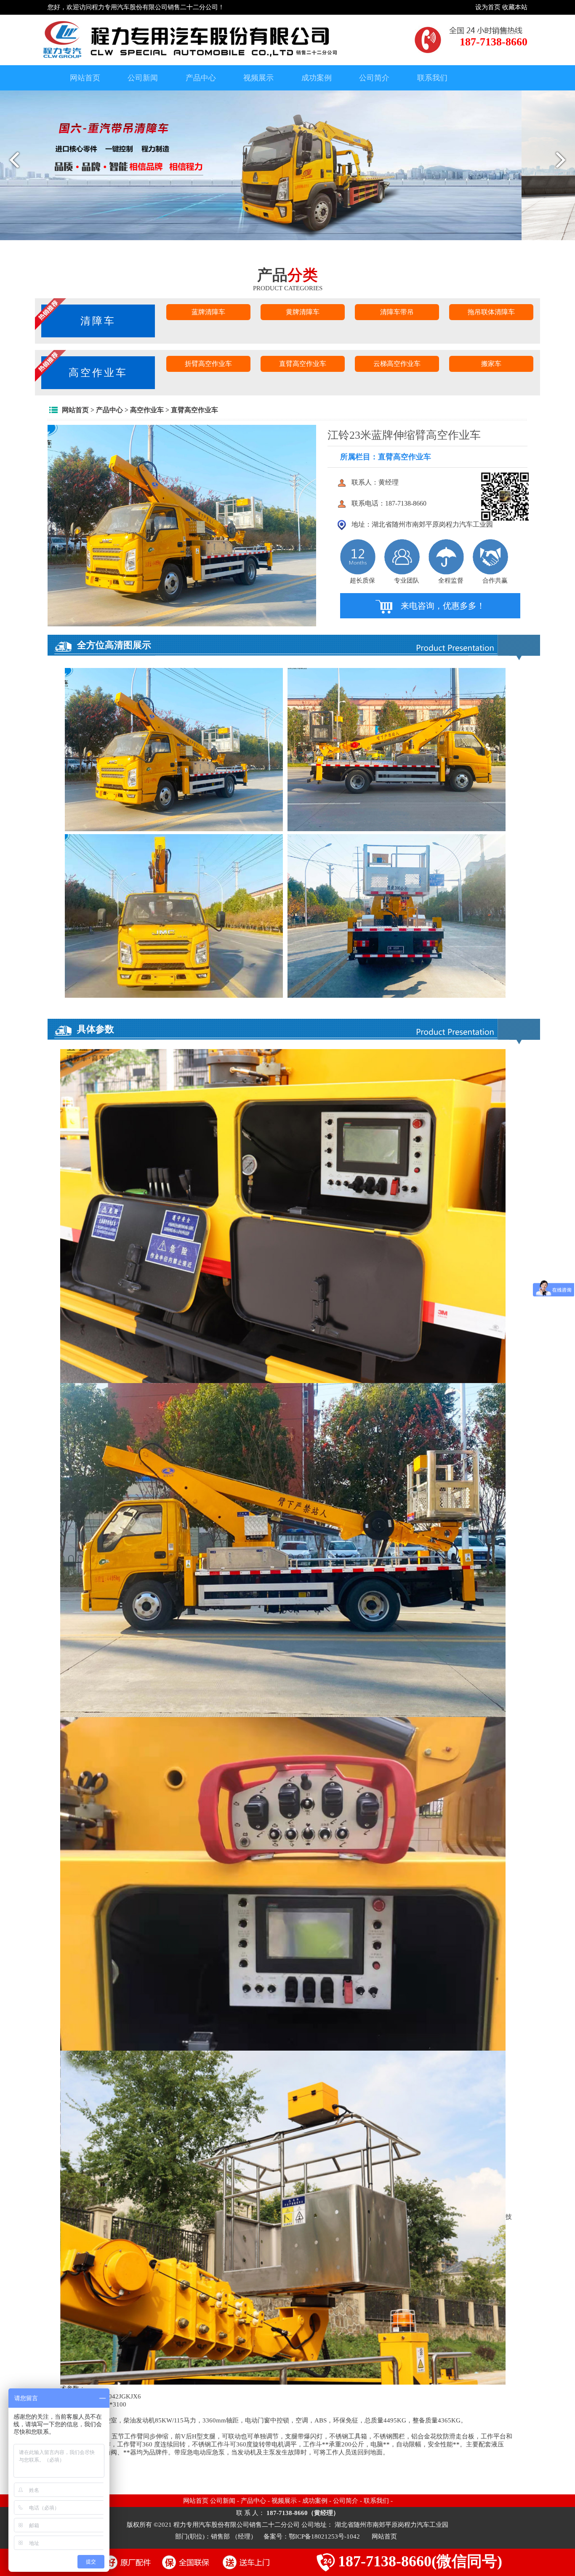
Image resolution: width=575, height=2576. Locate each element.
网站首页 (85, 78)
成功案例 (317, 78)
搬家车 (491, 364)
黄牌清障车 (303, 312)
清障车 (98, 321)
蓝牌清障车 (208, 312)
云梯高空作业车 (397, 364)
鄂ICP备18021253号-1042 (325, 2536)
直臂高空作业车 (303, 364)
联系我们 (432, 78)
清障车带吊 (397, 312)
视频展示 (258, 78)
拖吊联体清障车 (491, 312)
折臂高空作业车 (208, 364)
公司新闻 (143, 78)
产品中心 (201, 78)
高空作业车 (98, 373)
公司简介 (374, 78)
